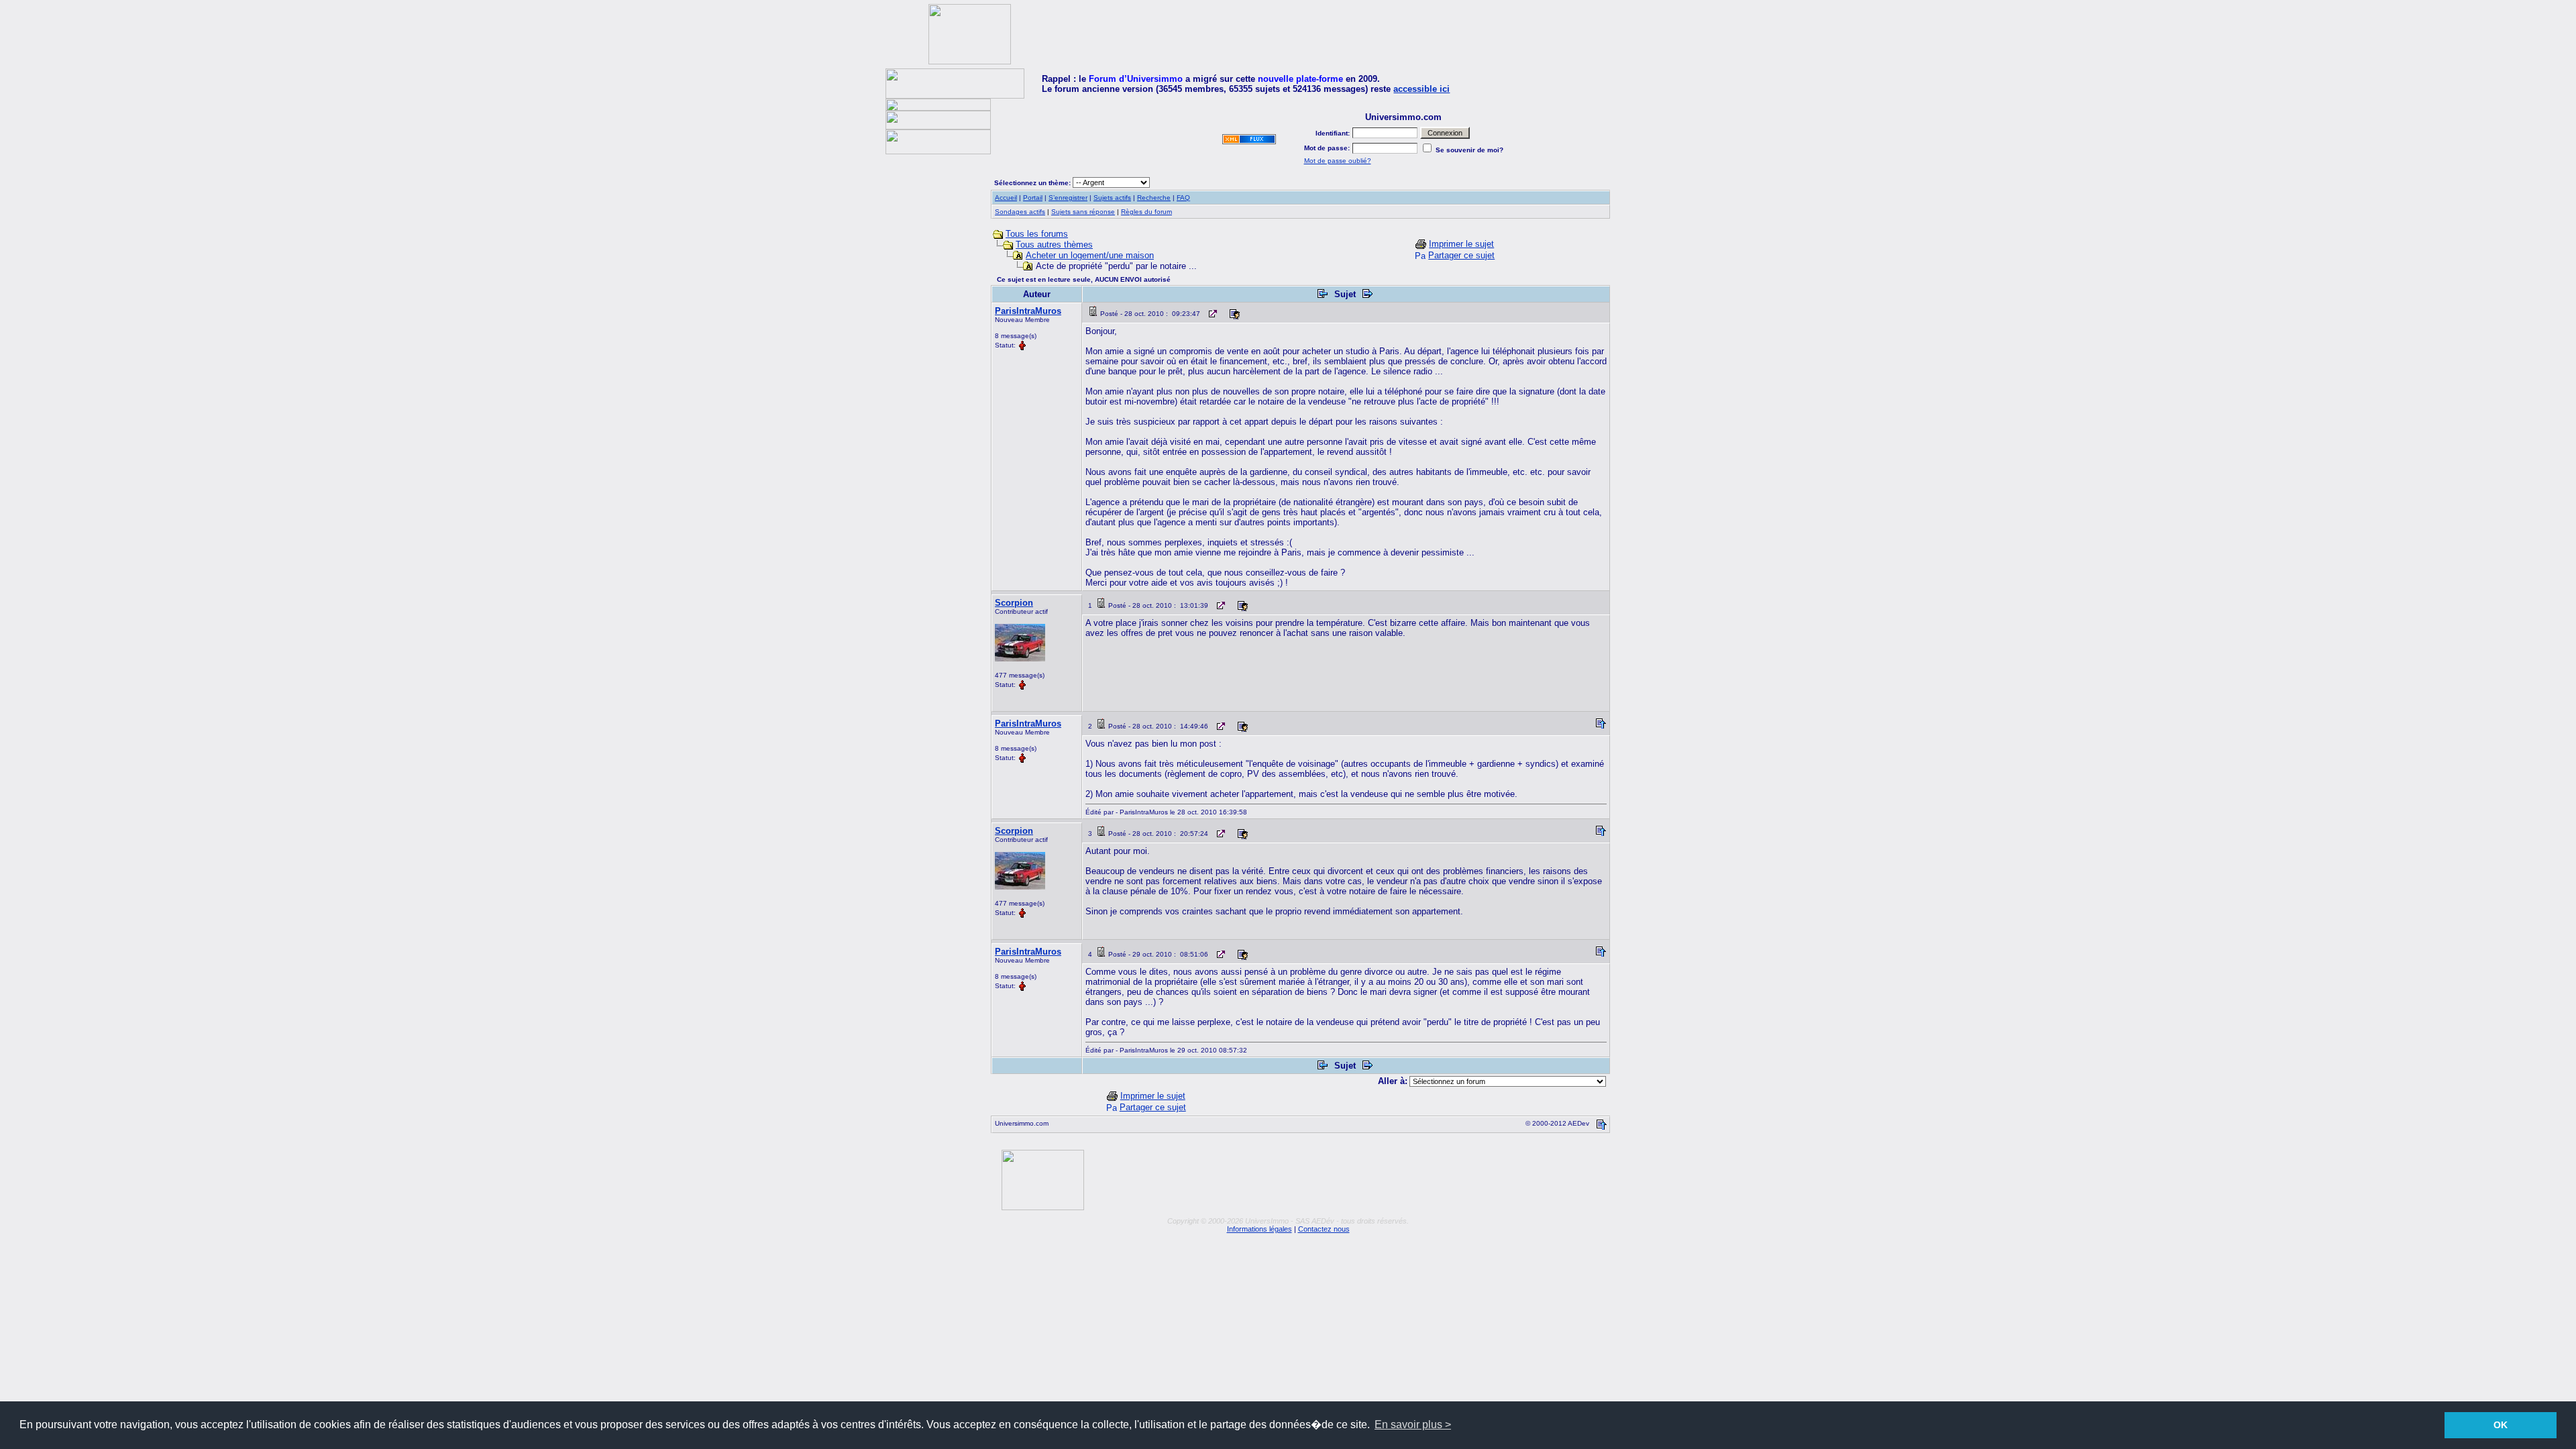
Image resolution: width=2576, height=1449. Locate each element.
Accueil (1006, 198)
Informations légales (1259, 1229)
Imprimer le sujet (1461, 244)
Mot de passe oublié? (1338, 161)
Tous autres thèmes (1054, 245)
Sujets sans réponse (1083, 212)
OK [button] (2501, 1425)
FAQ (1183, 198)
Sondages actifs (1020, 212)
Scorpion (1014, 603)
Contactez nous (1324, 1229)
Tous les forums (1037, 234)
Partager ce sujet (1461, 255)
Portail (1033, 198)
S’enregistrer (1068, 198)
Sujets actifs (1112, 198)
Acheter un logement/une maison (1090, 255)
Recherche (1154, 198)
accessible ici (1421, 89)
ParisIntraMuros (1028, 311)
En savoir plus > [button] (1413, 1425)
